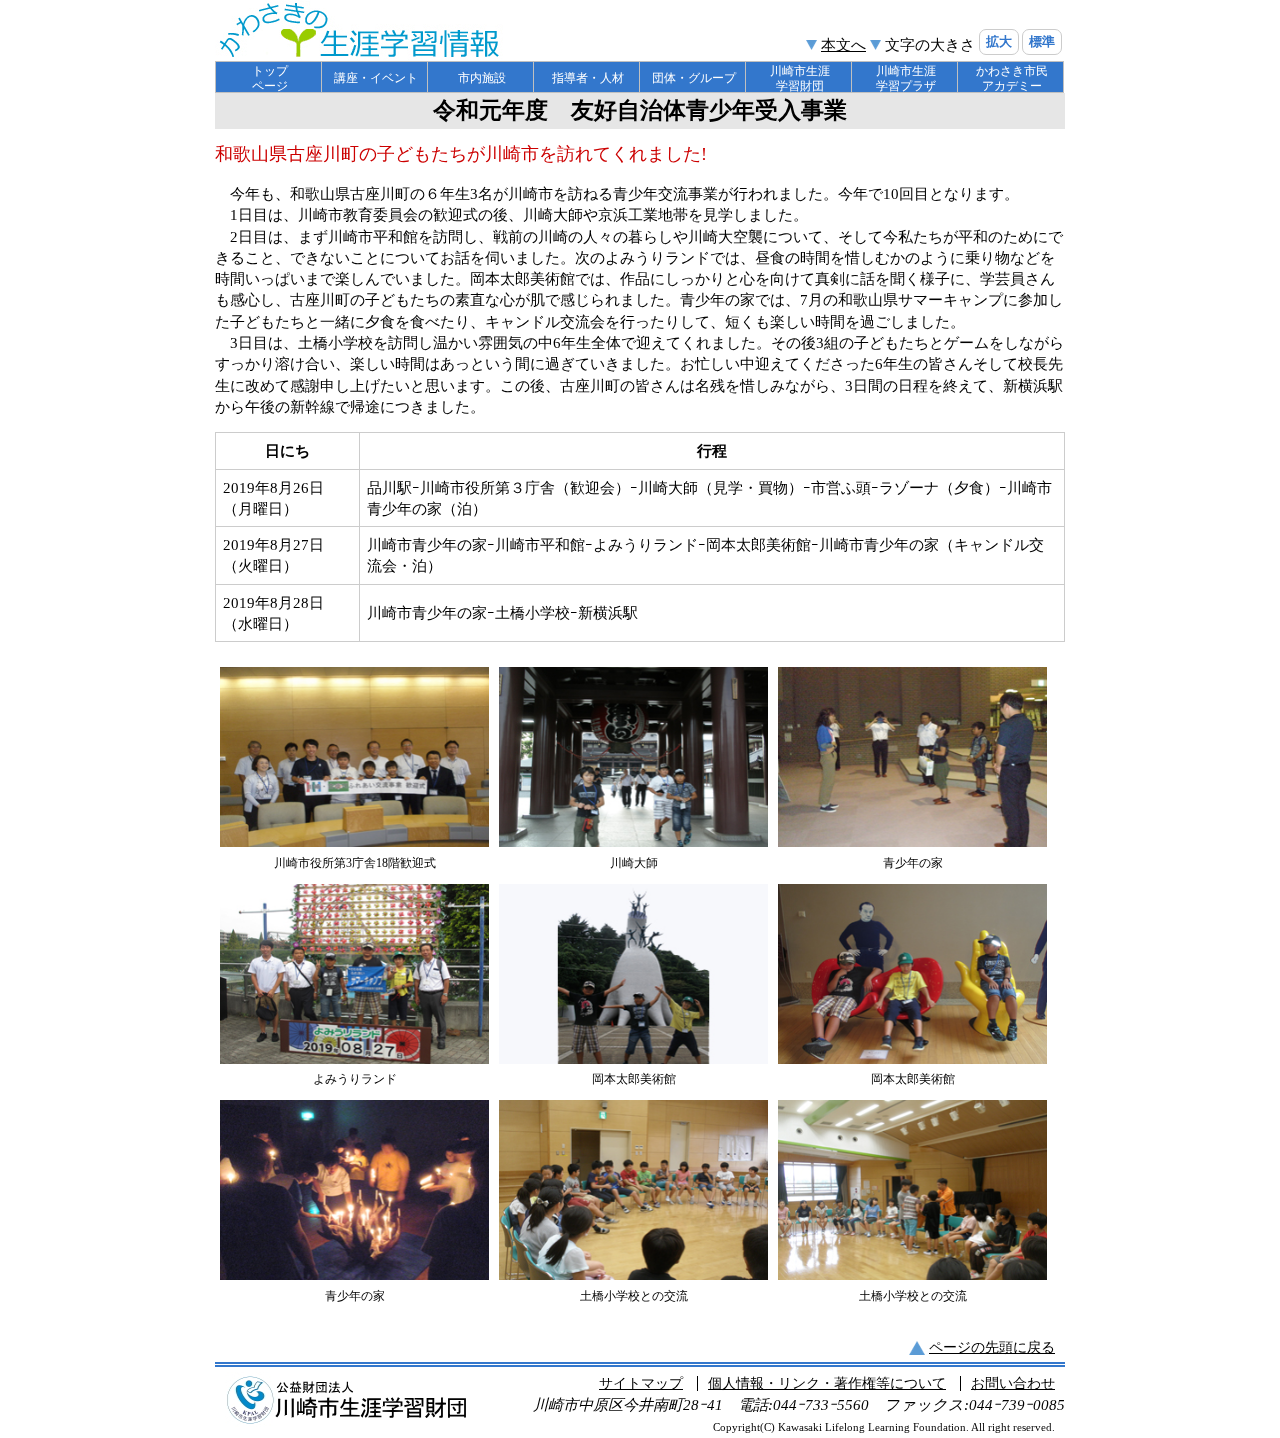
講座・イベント (376, 78)
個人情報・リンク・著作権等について (827, 1383)
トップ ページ (270, 78)
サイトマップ (641, 1383)
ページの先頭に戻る (992, 1347)
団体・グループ (694, 78)
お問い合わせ (1013, 1383)
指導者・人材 (588, 78)
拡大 (999, 41)
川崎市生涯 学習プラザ (906, 78)
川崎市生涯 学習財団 (800, 78)
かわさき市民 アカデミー (1012, 78)
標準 (1042, 41)
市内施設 (482, 78)
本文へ (843, 44)
